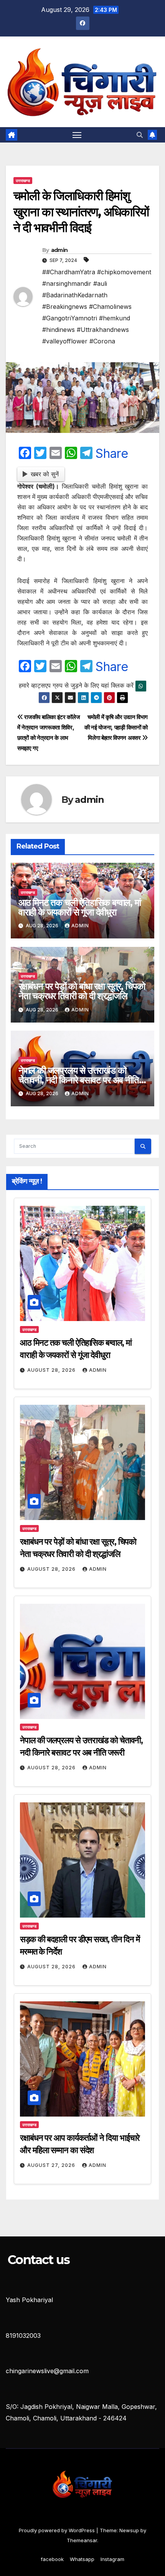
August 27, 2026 (52, 2165)
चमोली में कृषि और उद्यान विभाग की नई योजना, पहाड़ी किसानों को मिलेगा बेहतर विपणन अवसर (116, 727)
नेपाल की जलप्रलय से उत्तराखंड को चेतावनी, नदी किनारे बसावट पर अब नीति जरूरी (79, 1080)
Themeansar (82, 2540)
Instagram (112, 2559)
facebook (52, 2559)
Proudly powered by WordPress (58, 2530)
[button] (140, 135)
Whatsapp (82, 2559)
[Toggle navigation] (77, 135)
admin (59, 250)
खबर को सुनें (45, 474)
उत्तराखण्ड (23, 181)
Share (112, 454)
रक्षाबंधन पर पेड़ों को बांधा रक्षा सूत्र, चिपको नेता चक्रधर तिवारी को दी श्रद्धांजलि (82, 991)
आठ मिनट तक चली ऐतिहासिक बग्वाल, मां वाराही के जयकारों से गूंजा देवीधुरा (80, 907)
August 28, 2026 (52, 1370)
